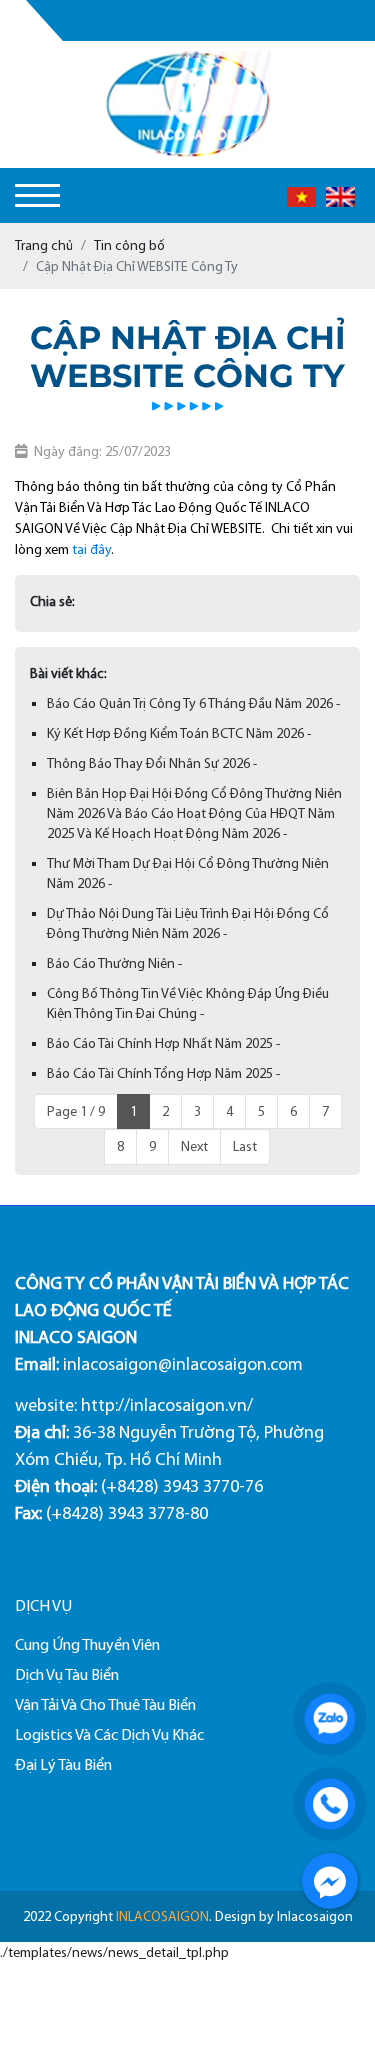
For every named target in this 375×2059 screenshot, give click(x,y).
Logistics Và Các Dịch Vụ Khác (109, 1734)
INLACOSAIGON (162, 1916)
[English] (340, 195)
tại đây (91, 549)
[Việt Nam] (301, 195)
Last (245, 1146)
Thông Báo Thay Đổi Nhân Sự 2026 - (152, 763)
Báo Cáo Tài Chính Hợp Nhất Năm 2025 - (163, 1043)
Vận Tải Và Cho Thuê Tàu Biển (105, 1704)
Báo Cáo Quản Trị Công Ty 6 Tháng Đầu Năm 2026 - (193, 703)
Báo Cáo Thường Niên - (114, 963)
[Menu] (37, 195)
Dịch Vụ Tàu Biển (67, 1674)
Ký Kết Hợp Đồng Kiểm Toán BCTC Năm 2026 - (179, 733)
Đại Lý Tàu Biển (63, 1764)
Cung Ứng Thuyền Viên (87, 1644)
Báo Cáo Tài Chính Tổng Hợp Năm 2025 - (163, 1073)
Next (194, 1146)
